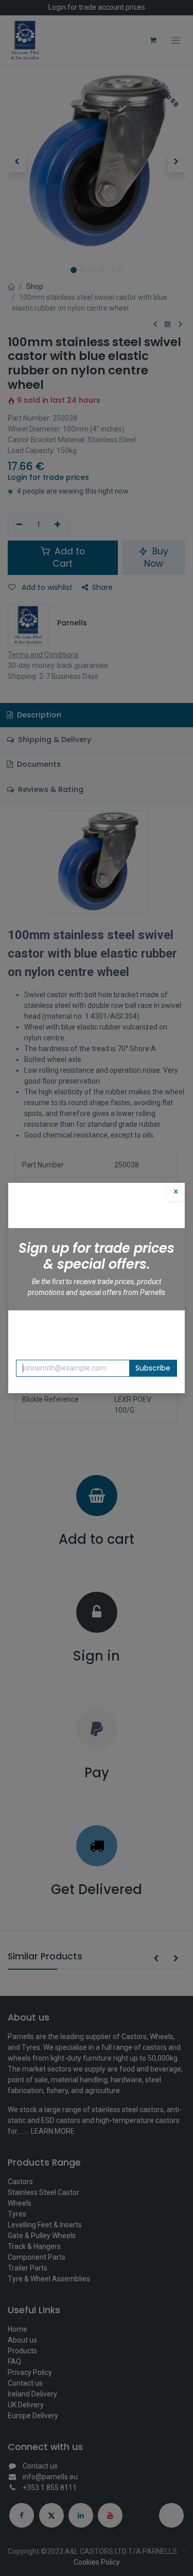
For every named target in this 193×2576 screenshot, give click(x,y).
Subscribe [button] (153, 1368)
